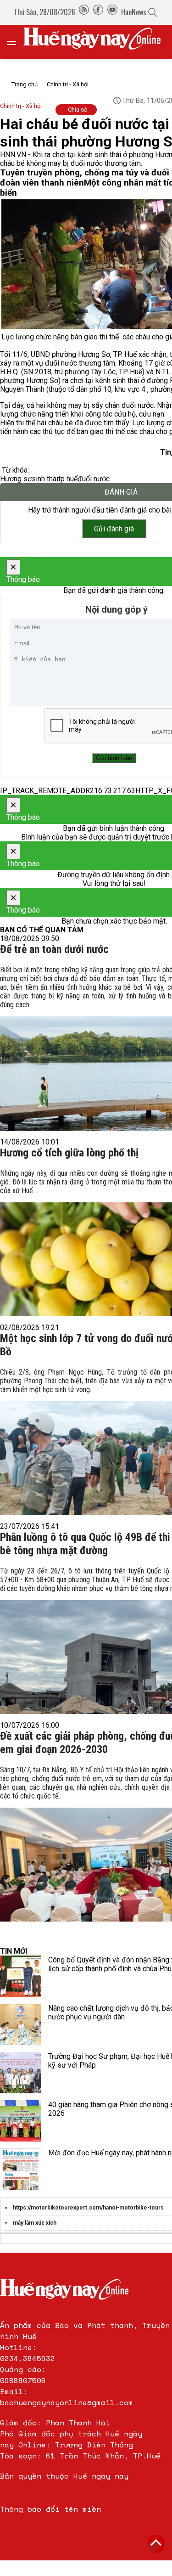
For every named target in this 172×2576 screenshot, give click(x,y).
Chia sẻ (78, 110)
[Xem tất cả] (16, 42)
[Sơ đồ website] (84, 12)
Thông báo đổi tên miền (50, 2509)
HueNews (134, 12)
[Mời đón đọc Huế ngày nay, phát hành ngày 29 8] (21, 2169)
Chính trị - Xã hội (68, 84)
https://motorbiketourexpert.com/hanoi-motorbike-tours (88, 2208)
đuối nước (94, 479)
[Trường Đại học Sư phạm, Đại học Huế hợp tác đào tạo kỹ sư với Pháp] (21, 2073)
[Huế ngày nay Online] (97, 42)
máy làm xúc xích (35, 2223)
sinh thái (45, 479)
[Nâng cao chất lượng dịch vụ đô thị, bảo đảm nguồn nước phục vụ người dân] (21, 2024)
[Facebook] (98, 12)
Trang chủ (25, 84)
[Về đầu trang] (156, 2544)
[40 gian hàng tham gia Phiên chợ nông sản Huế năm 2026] (21, 2121)
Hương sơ (16, 479)
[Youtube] (112, 12)
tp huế (68, 479)
